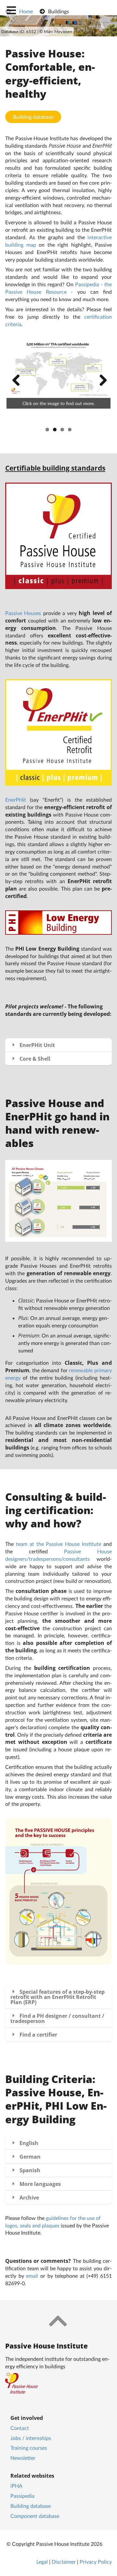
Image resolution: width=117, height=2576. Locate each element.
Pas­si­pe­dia (22, 2496)
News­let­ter (23, 2458)
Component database (35, 2516)
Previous (16, 381)
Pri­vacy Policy (96, 2562)
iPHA (16, 2486)
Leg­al (42, 2562)
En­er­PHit (16, 800)
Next (101, 381)
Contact (20, 2428)
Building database (33, 117)
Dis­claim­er (64, 2562)
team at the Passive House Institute (58, 1544)
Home (26, 11)
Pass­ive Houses (23, 613)
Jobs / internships (31, 2438)
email (32, 2276)
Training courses (29, 2448)
